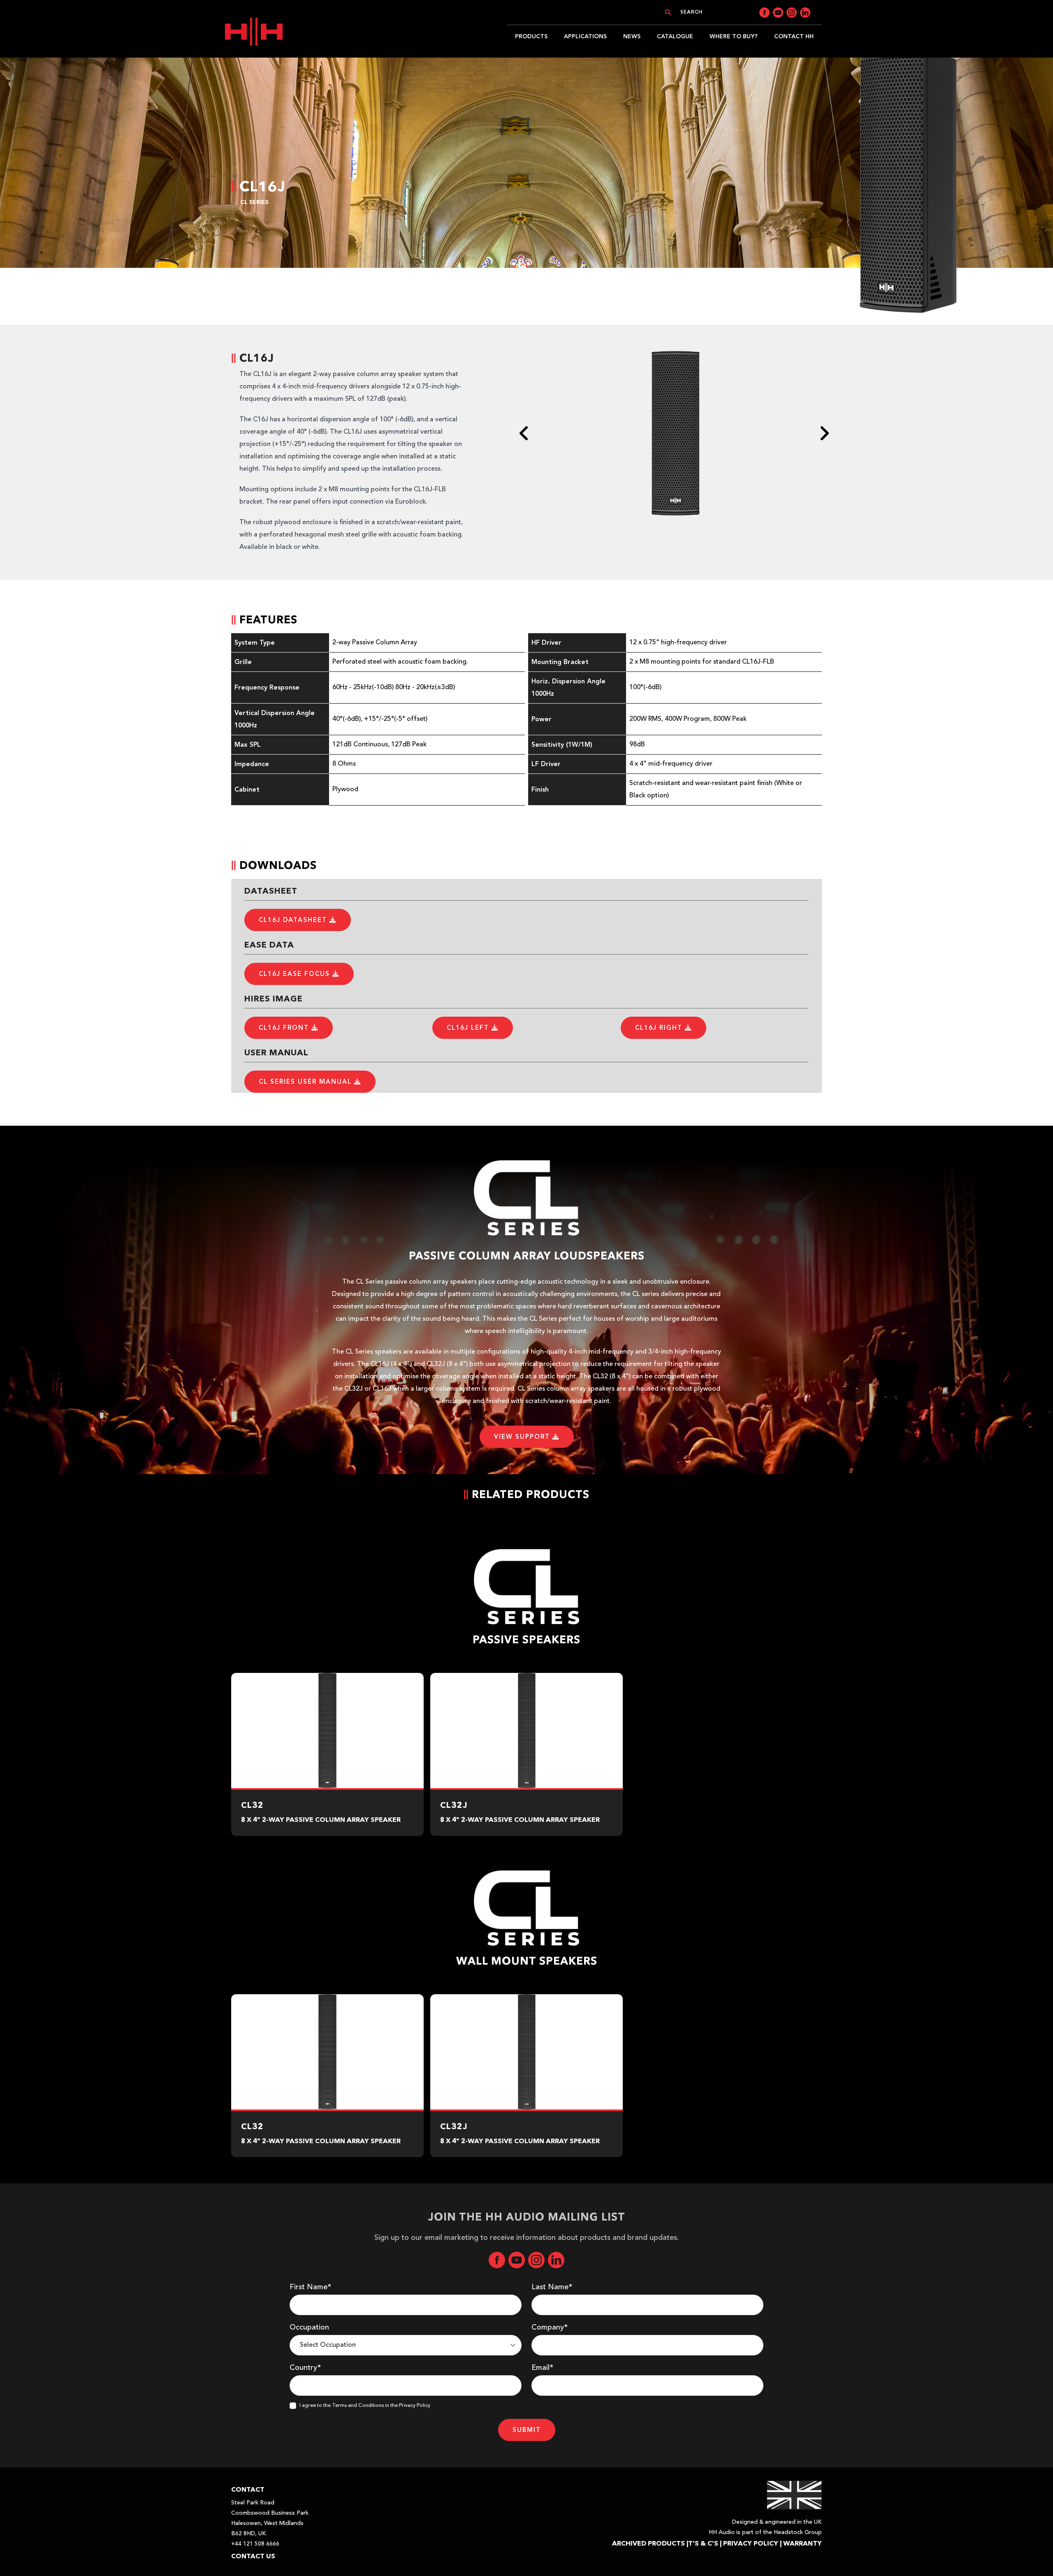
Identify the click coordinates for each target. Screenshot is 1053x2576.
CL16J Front (285, 1028)
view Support (523, 1437)
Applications (585, 36)
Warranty (803, 2543)
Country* (305, 2368)
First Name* (310, 2287)
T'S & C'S (703, 2543)
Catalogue (675, 36)
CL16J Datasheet (294, 920)
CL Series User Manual (306, 1082)
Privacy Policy (751, 2543)
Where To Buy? (734, 36)
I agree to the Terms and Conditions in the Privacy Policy (365, 2406)
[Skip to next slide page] (824, 433)
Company (550, 2327)
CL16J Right (660, 1028)
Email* (542, 2368)
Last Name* (552, 2287)
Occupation (309, 2327)
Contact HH (794, 36)
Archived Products (648, 2543)
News (632, 36)
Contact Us (253, 2556)
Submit (527, 2430)
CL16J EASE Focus (296, 974)
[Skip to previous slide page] (524, 433)
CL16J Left (469, 1028)
